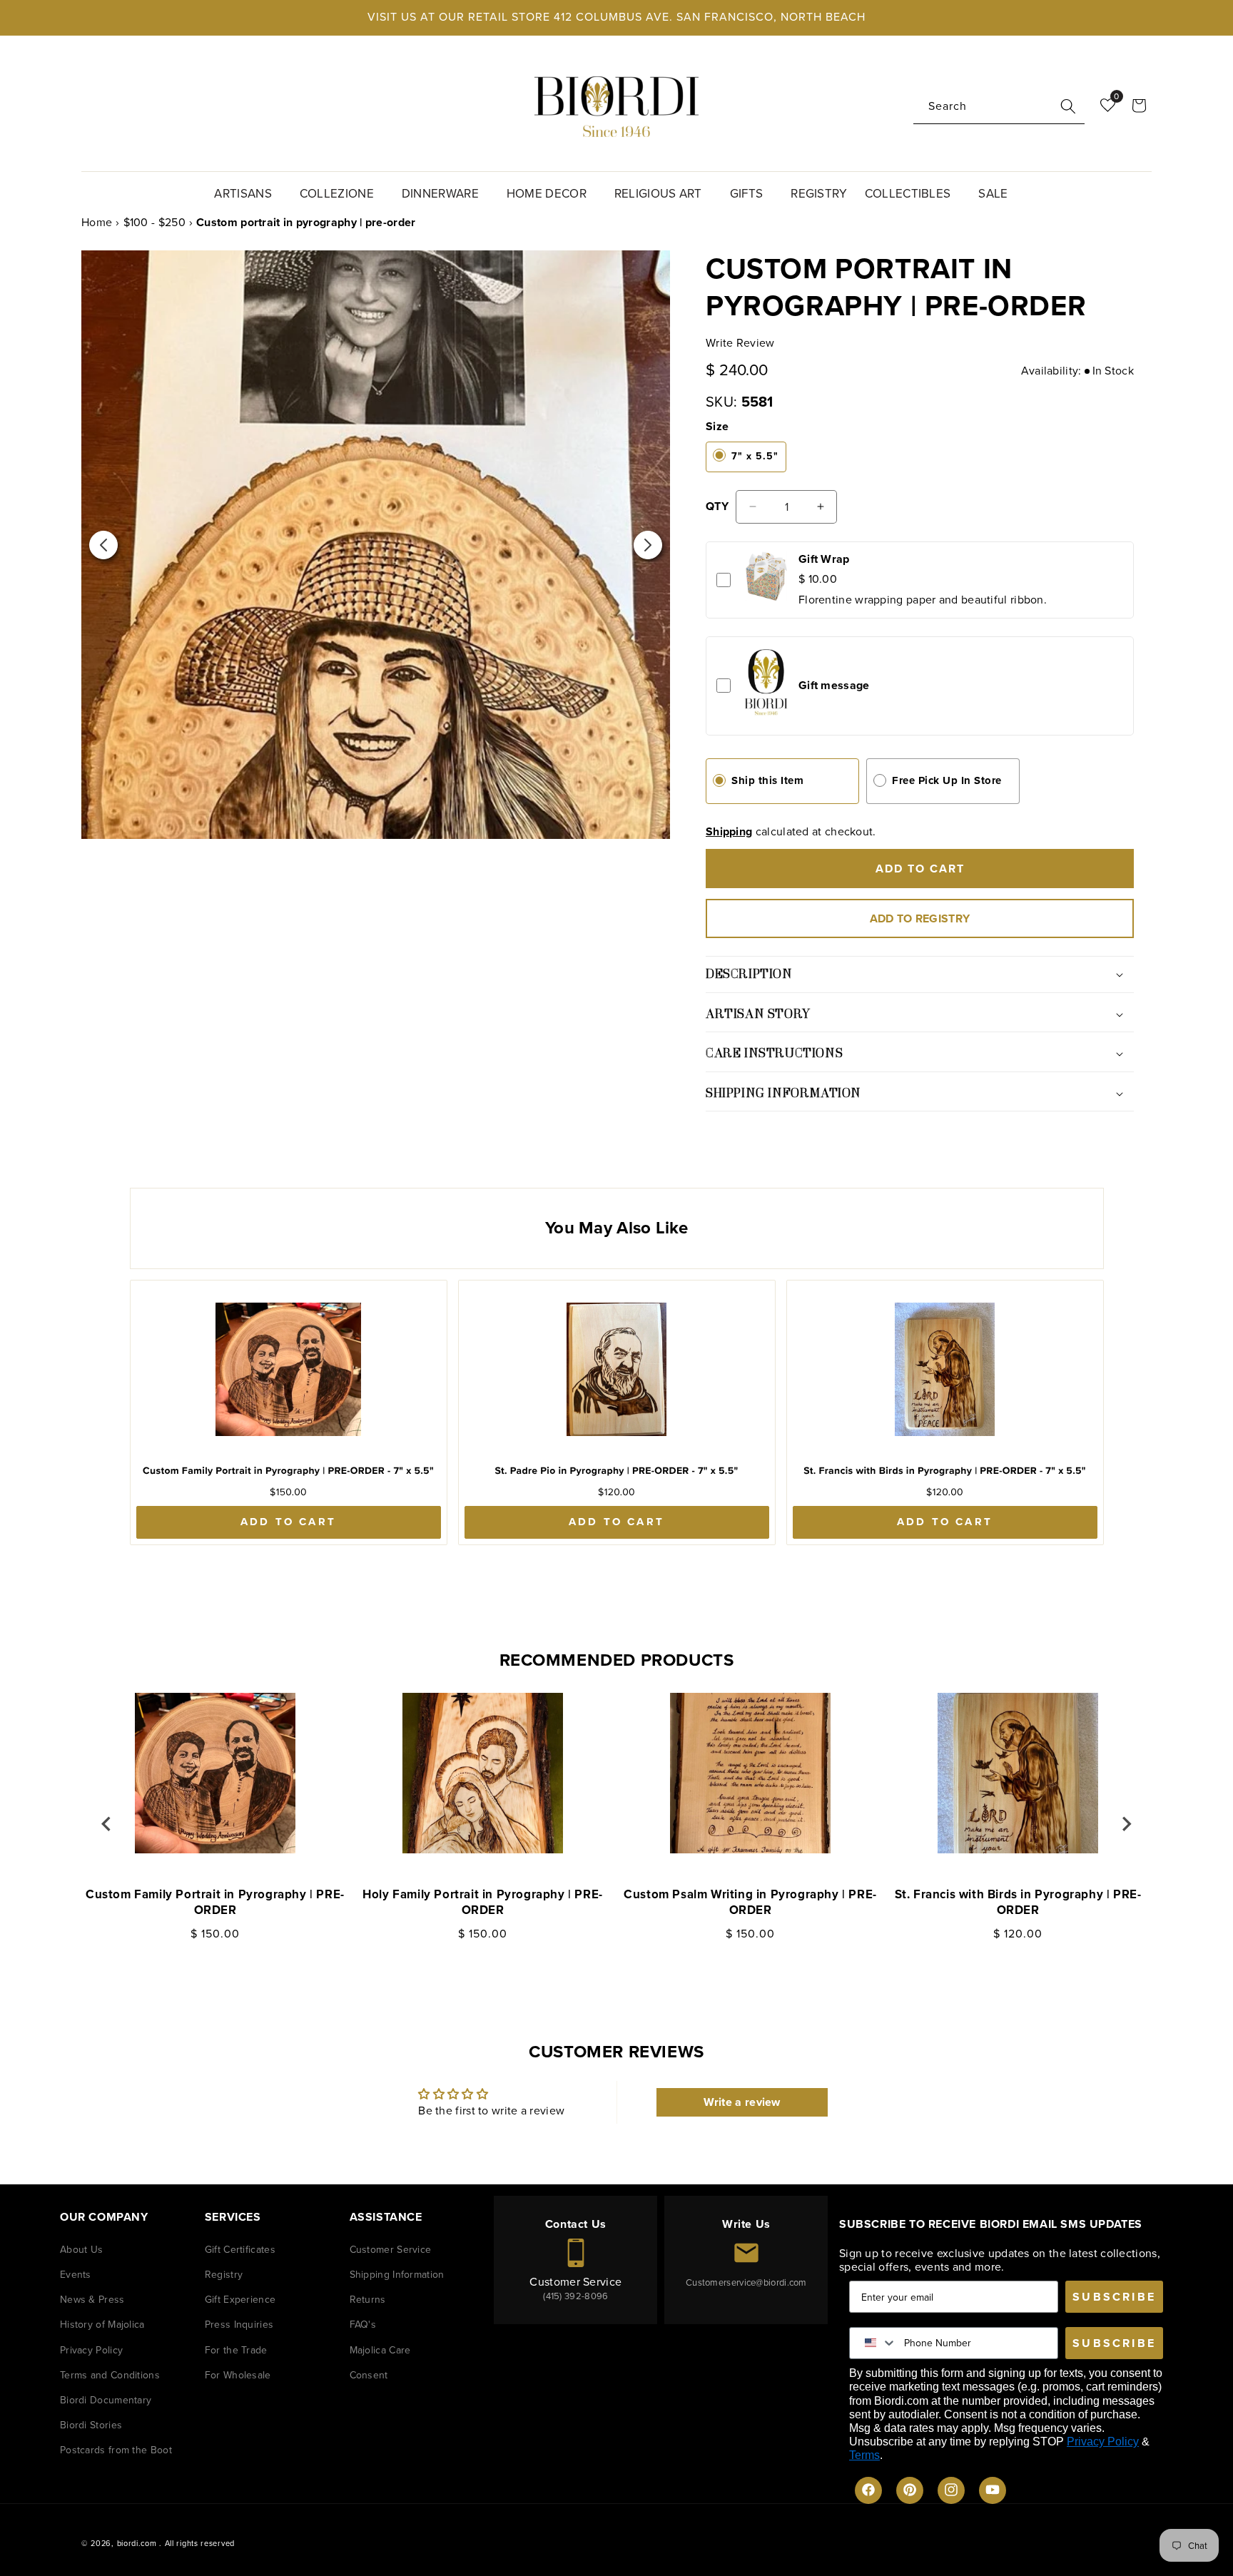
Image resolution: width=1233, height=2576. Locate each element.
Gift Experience (240, 2300)
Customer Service (391, 2249)
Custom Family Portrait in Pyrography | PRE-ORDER (215, 1903)
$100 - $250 (154, 222)
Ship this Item (767, 780)
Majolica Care (380, 2350)
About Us (81, 2249)
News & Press (92, 2300)
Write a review (742, 2103)
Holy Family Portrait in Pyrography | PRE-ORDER (483, 1903)
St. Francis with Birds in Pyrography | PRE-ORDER (1018, 1903)
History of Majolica (102, 2325)
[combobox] (999, 107)
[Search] (1068, 106)
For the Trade (236, 2350)
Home (97, 222)
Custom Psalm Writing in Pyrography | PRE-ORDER (750, 1903)
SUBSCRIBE (1114, 2296)
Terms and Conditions (110, 2374)
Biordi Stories (91, 2425)
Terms (864, 2455)
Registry (224, 2274)
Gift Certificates (240, 2249)
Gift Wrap (824, 559)
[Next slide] (1126, 1823)
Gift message (834, 685)
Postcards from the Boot (116, 2450)
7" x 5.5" (755, 456)
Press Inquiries (239, 2325)
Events (76, 2274)
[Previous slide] (107, 1823)
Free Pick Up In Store (947, 780)
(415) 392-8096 (575, 2295)
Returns (368, 2300)
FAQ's (363, 2325)
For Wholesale (238, 2374)
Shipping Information (397, 2274)
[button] (248, 192)
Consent (369, 2374)
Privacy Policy (91, 2350)
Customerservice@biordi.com (746, 2282)
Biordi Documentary (106, 2399)
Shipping (729, 831)
